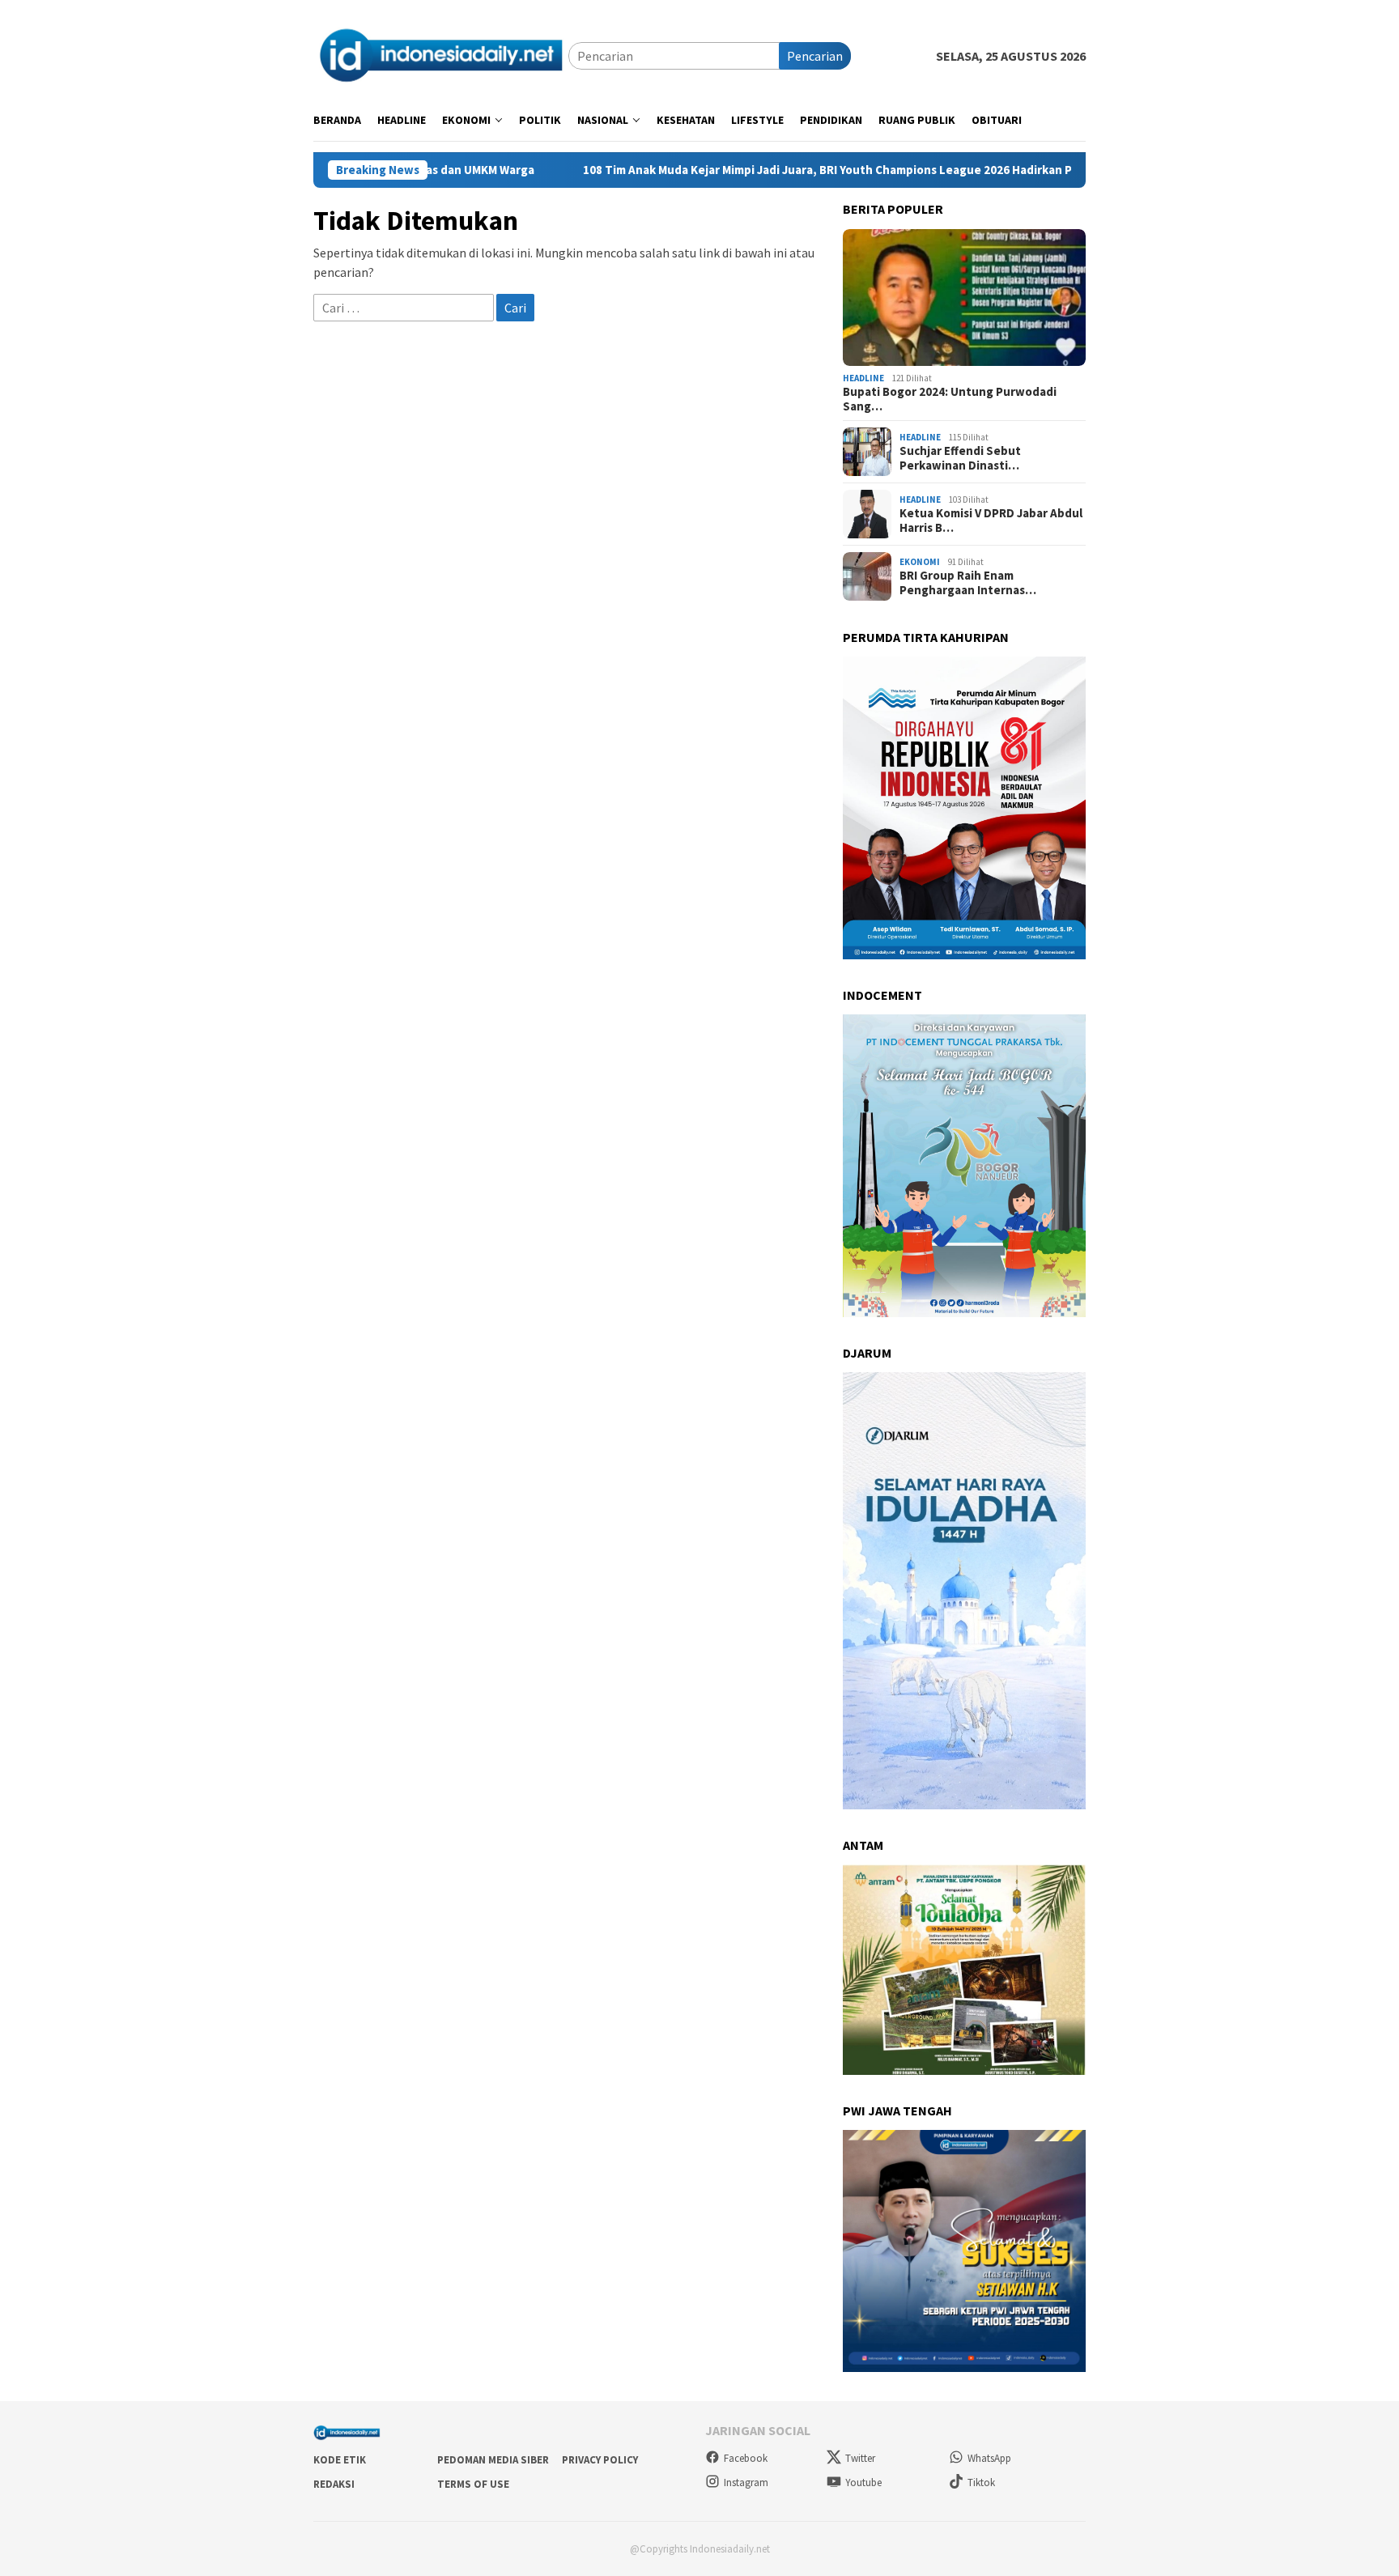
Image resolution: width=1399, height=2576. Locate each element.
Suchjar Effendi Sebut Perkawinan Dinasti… (960, 458)
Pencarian (815, 56)
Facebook (746, 2458)
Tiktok (981, 2482)
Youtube (863, 2482)
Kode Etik (340, 2460)
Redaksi (334, 2484)
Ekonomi (920, 562)
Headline (863, 378)
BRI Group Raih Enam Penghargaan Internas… (968, 583)
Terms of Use (473, 2484)
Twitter (860, 2458)
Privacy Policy (600, 2460)
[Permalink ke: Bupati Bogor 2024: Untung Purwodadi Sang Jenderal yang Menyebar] (964, 298)
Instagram (746, 2482)
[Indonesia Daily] (441, 54)
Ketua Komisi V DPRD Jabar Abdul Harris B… (991, 521)
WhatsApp (989, 2458)
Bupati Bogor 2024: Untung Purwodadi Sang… (950, 399)
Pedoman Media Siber (493, 2460)
